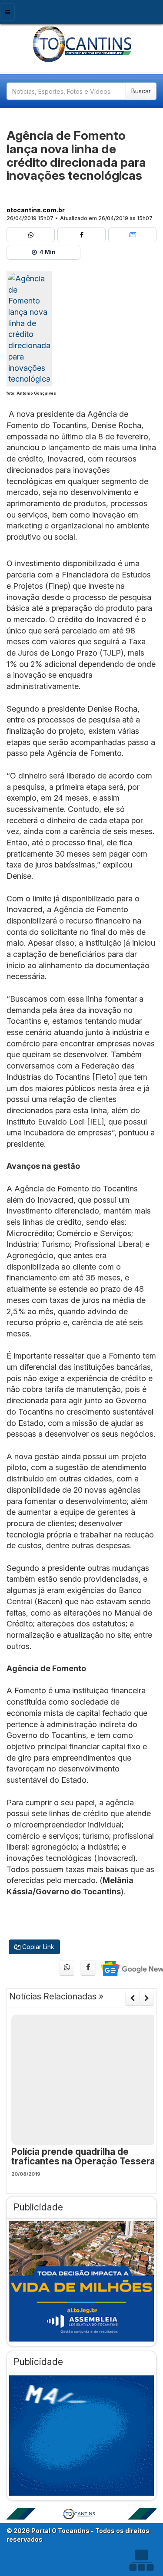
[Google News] (132, 235)
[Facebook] (81, 235)
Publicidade (38, 2207)
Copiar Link (37, 1947)
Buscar (141, 91)
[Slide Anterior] (132, 1998)
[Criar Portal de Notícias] (141, 2560)
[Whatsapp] (31, 235)
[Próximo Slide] (147, 1998)
